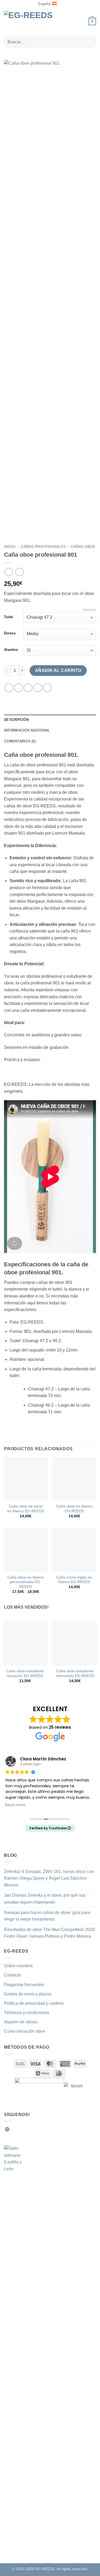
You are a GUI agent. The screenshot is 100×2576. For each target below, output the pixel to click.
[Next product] (9, 572)
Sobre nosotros (18, 1966)
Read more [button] (15, 1805)
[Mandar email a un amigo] (38, 688)
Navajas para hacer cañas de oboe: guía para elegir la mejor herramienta (47, 1916)
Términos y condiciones (27, 2013)
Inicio (10, 547)
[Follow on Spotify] (7, 2129)
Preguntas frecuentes (24, 1985)
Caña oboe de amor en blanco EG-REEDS (26, 1509)
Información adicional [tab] (27, 730)
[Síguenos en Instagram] (20, 2129)
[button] (82, 21)
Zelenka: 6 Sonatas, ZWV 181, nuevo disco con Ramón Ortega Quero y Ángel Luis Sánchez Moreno (49, 1878)
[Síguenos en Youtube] (53, 2129)
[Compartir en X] (28, 688)
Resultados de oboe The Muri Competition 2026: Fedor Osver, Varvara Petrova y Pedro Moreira (50, 1933)
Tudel (9, 617)
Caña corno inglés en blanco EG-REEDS (74, 1580)
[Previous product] (19, 572)
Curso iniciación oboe (25, 2031)
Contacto (13, 1975)
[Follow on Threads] (40, 2129)
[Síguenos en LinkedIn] (46, 2129)
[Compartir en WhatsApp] (9, 688)
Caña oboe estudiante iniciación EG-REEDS (25, 1673)
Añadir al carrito (58, 670)
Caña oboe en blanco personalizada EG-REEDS (26, 1582)
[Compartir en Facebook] (19, 688)
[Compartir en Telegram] (47, 688)
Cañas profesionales (43, 547)
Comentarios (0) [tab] (20, 741)
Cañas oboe (83, 547)
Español (44, 4)
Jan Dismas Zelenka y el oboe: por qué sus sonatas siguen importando (45, 1899)
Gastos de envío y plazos (28, 1994)
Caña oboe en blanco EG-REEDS (74, 1509)
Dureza (10, 633)
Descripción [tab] (16, 720)
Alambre (11, 650)
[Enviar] (90, 42)
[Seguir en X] (33, 2129)
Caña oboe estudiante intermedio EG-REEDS (75, 1673)
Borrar (90, 610)
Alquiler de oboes (21, 2022)
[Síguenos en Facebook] (14, 2129)
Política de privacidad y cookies (34, 2003)
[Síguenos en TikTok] (27, 2129)
